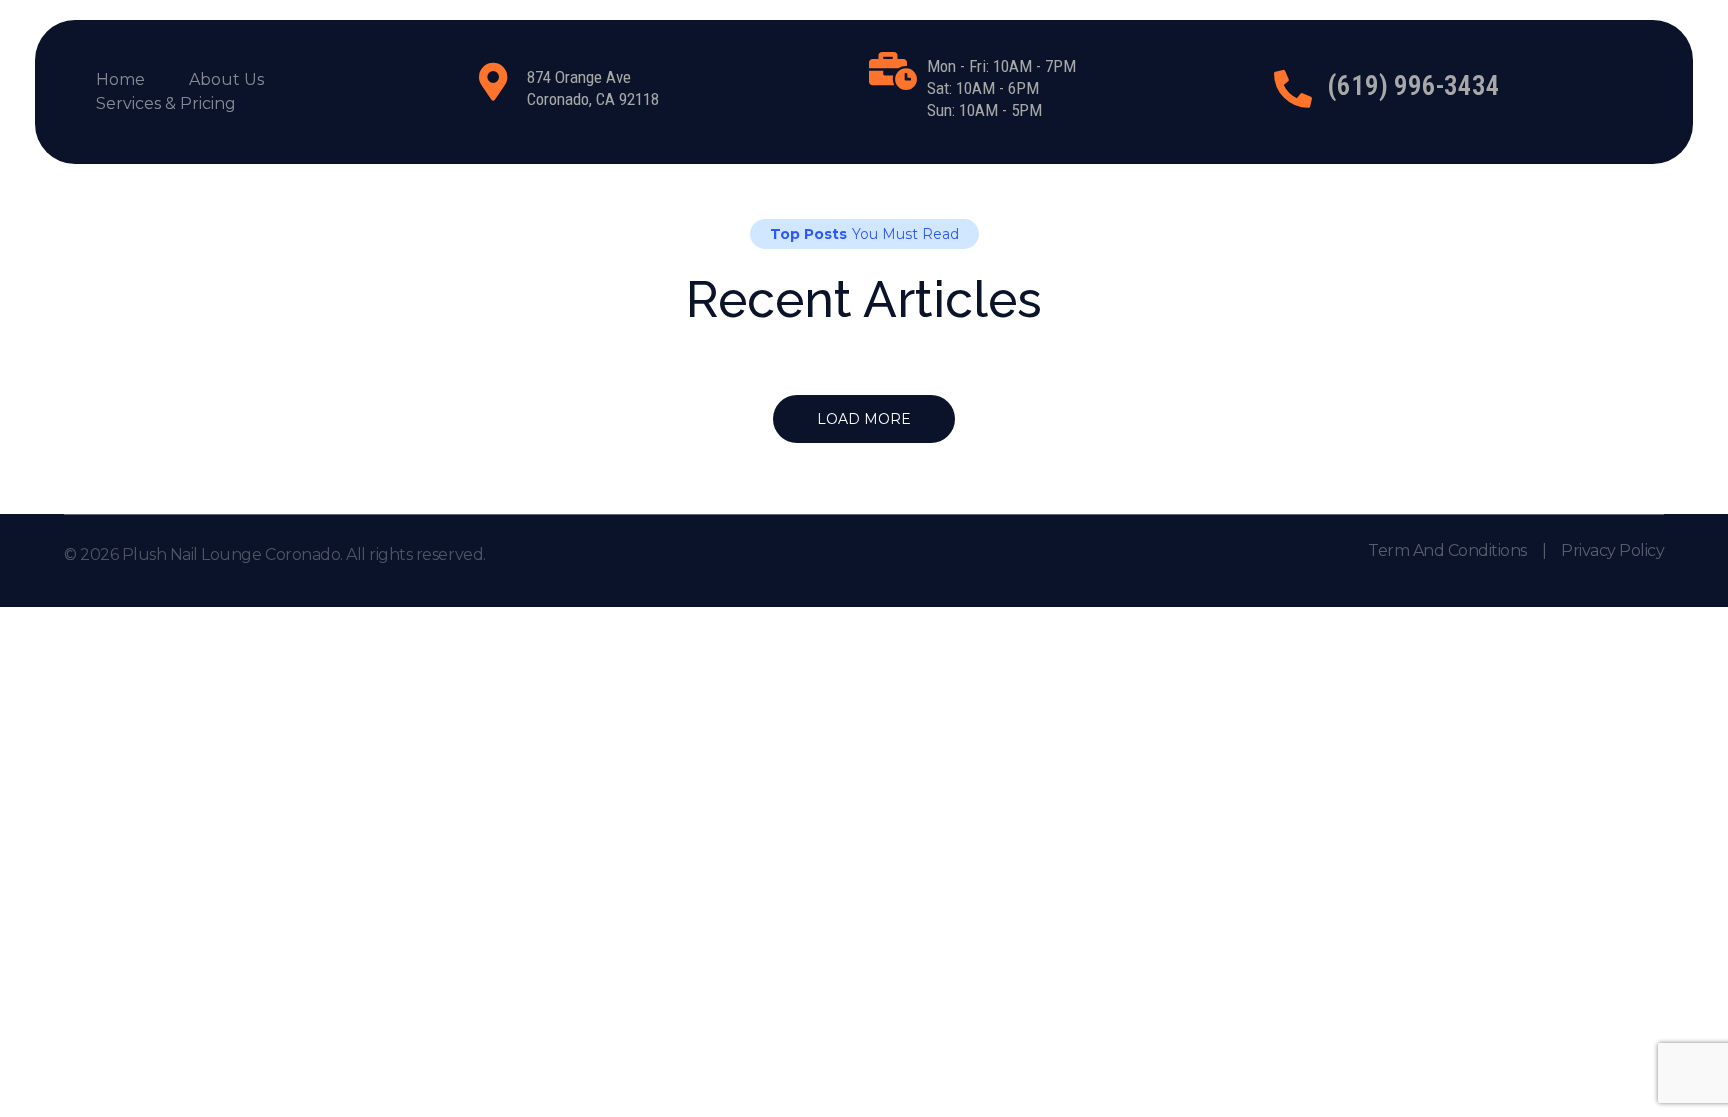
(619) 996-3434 (1413, 86)
